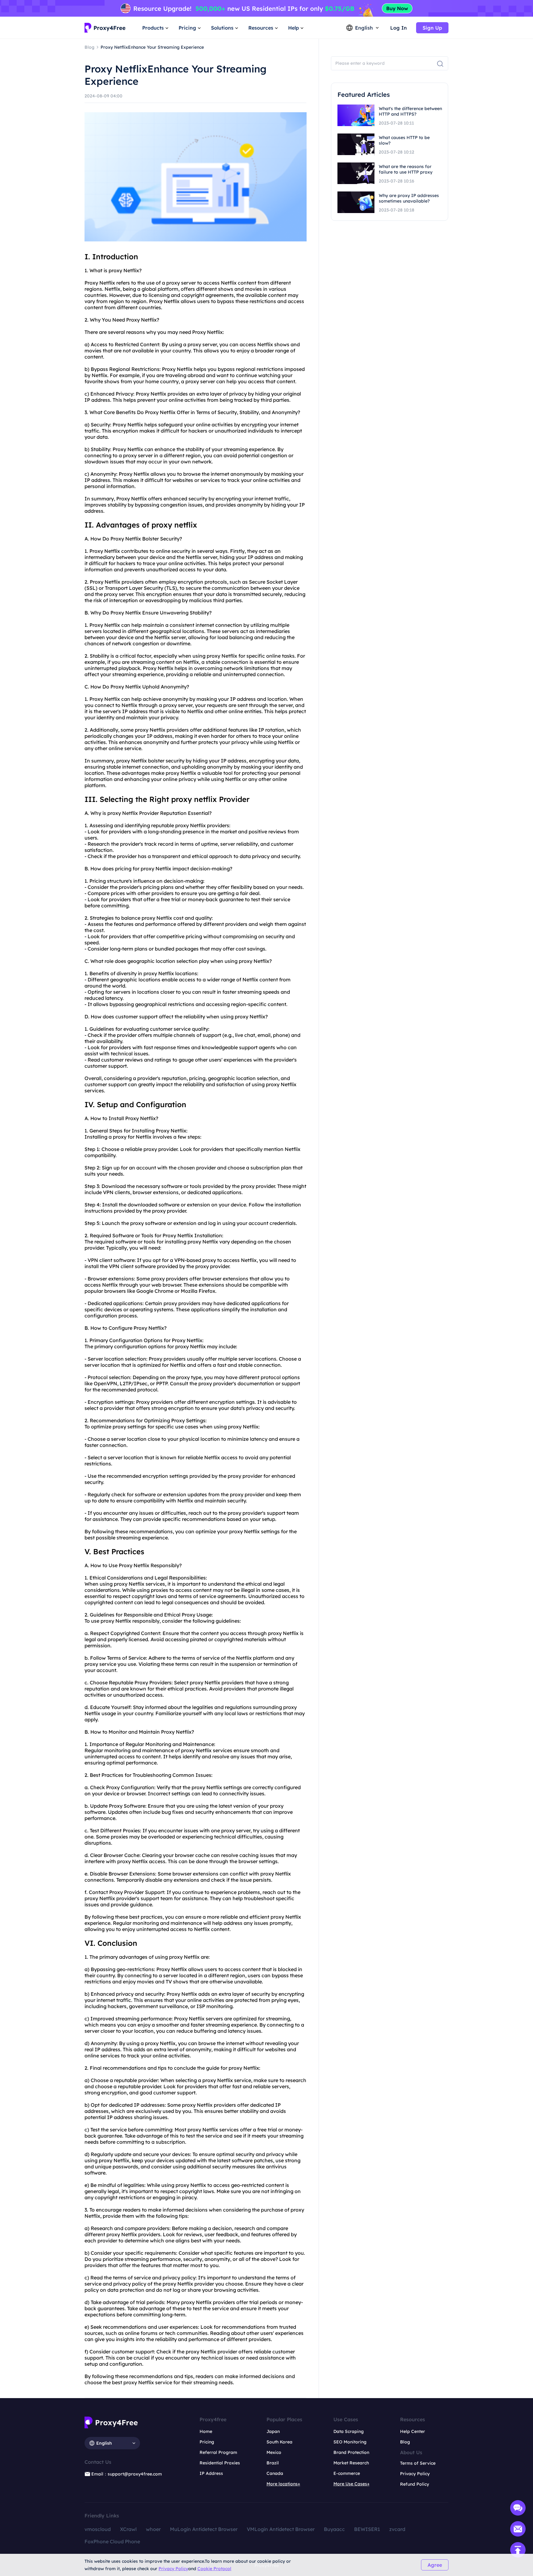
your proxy (230, 1531)
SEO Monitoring (350, 2442)
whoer (153, 2529)
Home (206, 2431)
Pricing (207, 2442)
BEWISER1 (367, 2529)
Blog (405, 2442)
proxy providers (170, 1279)
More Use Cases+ (351, 2484)
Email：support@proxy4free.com (127, 2474)
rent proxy (108, 2234)
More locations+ (283, 2484)
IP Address (211, 2473)
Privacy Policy (173, 2569)
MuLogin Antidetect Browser (204, 2529)
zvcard (397, 2529)
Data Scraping (349, 2431)
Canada (275, 2473)
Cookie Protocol (214, 2569)
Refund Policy (415, 2484)
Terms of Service (418, 2463)
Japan (273, 2431)
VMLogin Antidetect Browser (281, 2529)
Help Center (413, 2431)
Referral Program (218, 2452)
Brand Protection (351, 2452)
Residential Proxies (220, 2463)
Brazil (273, 2463)
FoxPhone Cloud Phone (112, 2541)
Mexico (274, 2452)
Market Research (351, 2463)
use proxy (103, 1621)
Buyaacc (334, 2529)
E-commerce (347, 2473)
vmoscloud (98, 2529)
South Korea (279, 2442)
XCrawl (128, 2529)
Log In (399, 28)
